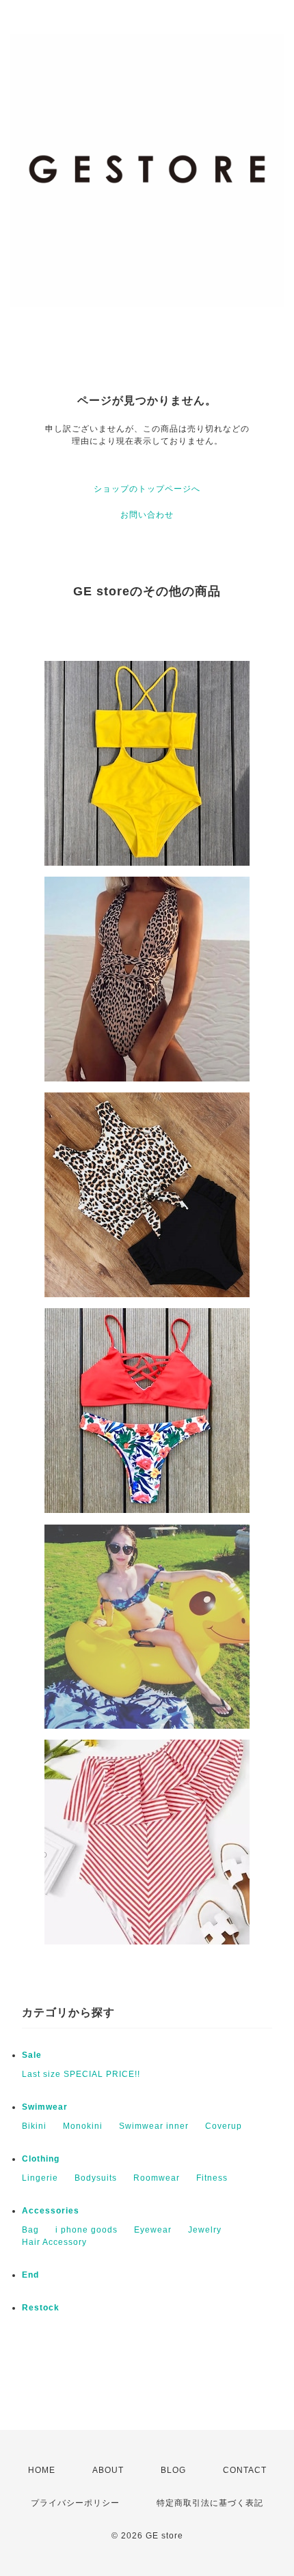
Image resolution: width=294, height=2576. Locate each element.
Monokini (83, 2126)
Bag (30, 2230)
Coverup (224, 2126)
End (30, 2275)
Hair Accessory (54, 2242)
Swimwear (45, 2107)
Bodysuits (96, 2178)
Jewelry (205, 2230)
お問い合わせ (147, 515)
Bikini (34, 2126)
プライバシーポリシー (75, 2503)
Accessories (51, 2211)
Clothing (41, 2159)
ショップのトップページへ (147, 489)
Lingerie (40, 2178)
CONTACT (245, 2470)
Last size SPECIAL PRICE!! (81, 2074)
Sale (32, 2055)
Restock (41, 2308)
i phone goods (86, 2230)
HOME (42, 2470)
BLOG (173, 2470)
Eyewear (153, 2230)
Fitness (212, 2178)
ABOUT (108, 2470)
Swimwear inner (154, 2126)
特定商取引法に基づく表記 (210, 2503)
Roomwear (157, 2178)
